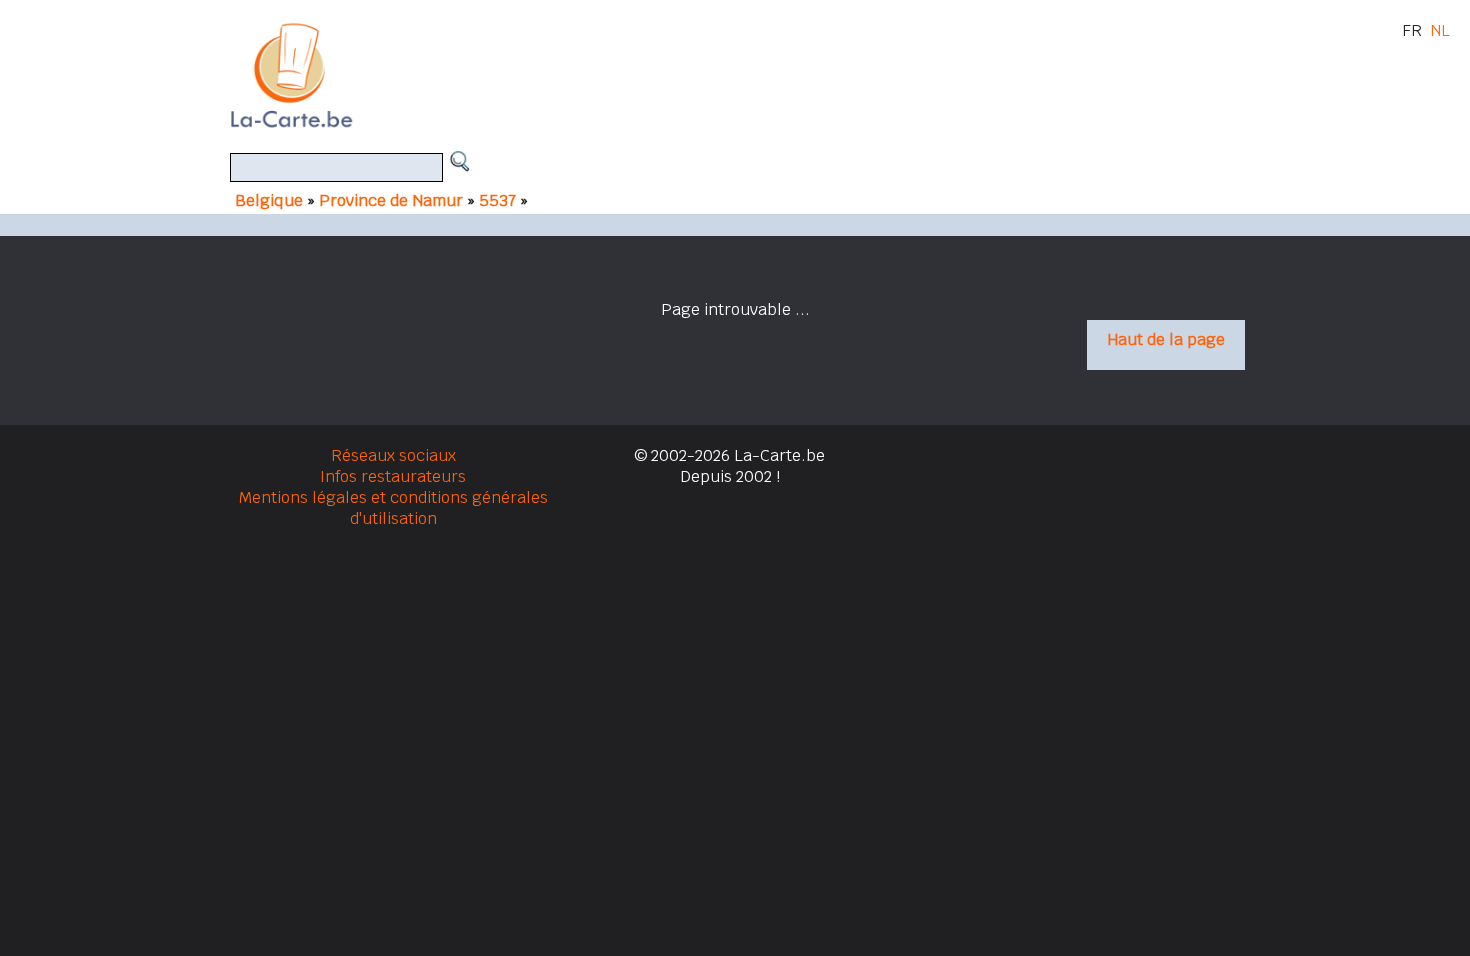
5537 (499, 200)
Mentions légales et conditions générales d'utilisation (393, 508)
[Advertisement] (758, 75)
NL (1440, 30)
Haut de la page (1166, 339)
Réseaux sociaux (393, 455)
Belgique (269, 200)
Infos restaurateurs (393, 476)
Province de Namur (391, 200)
